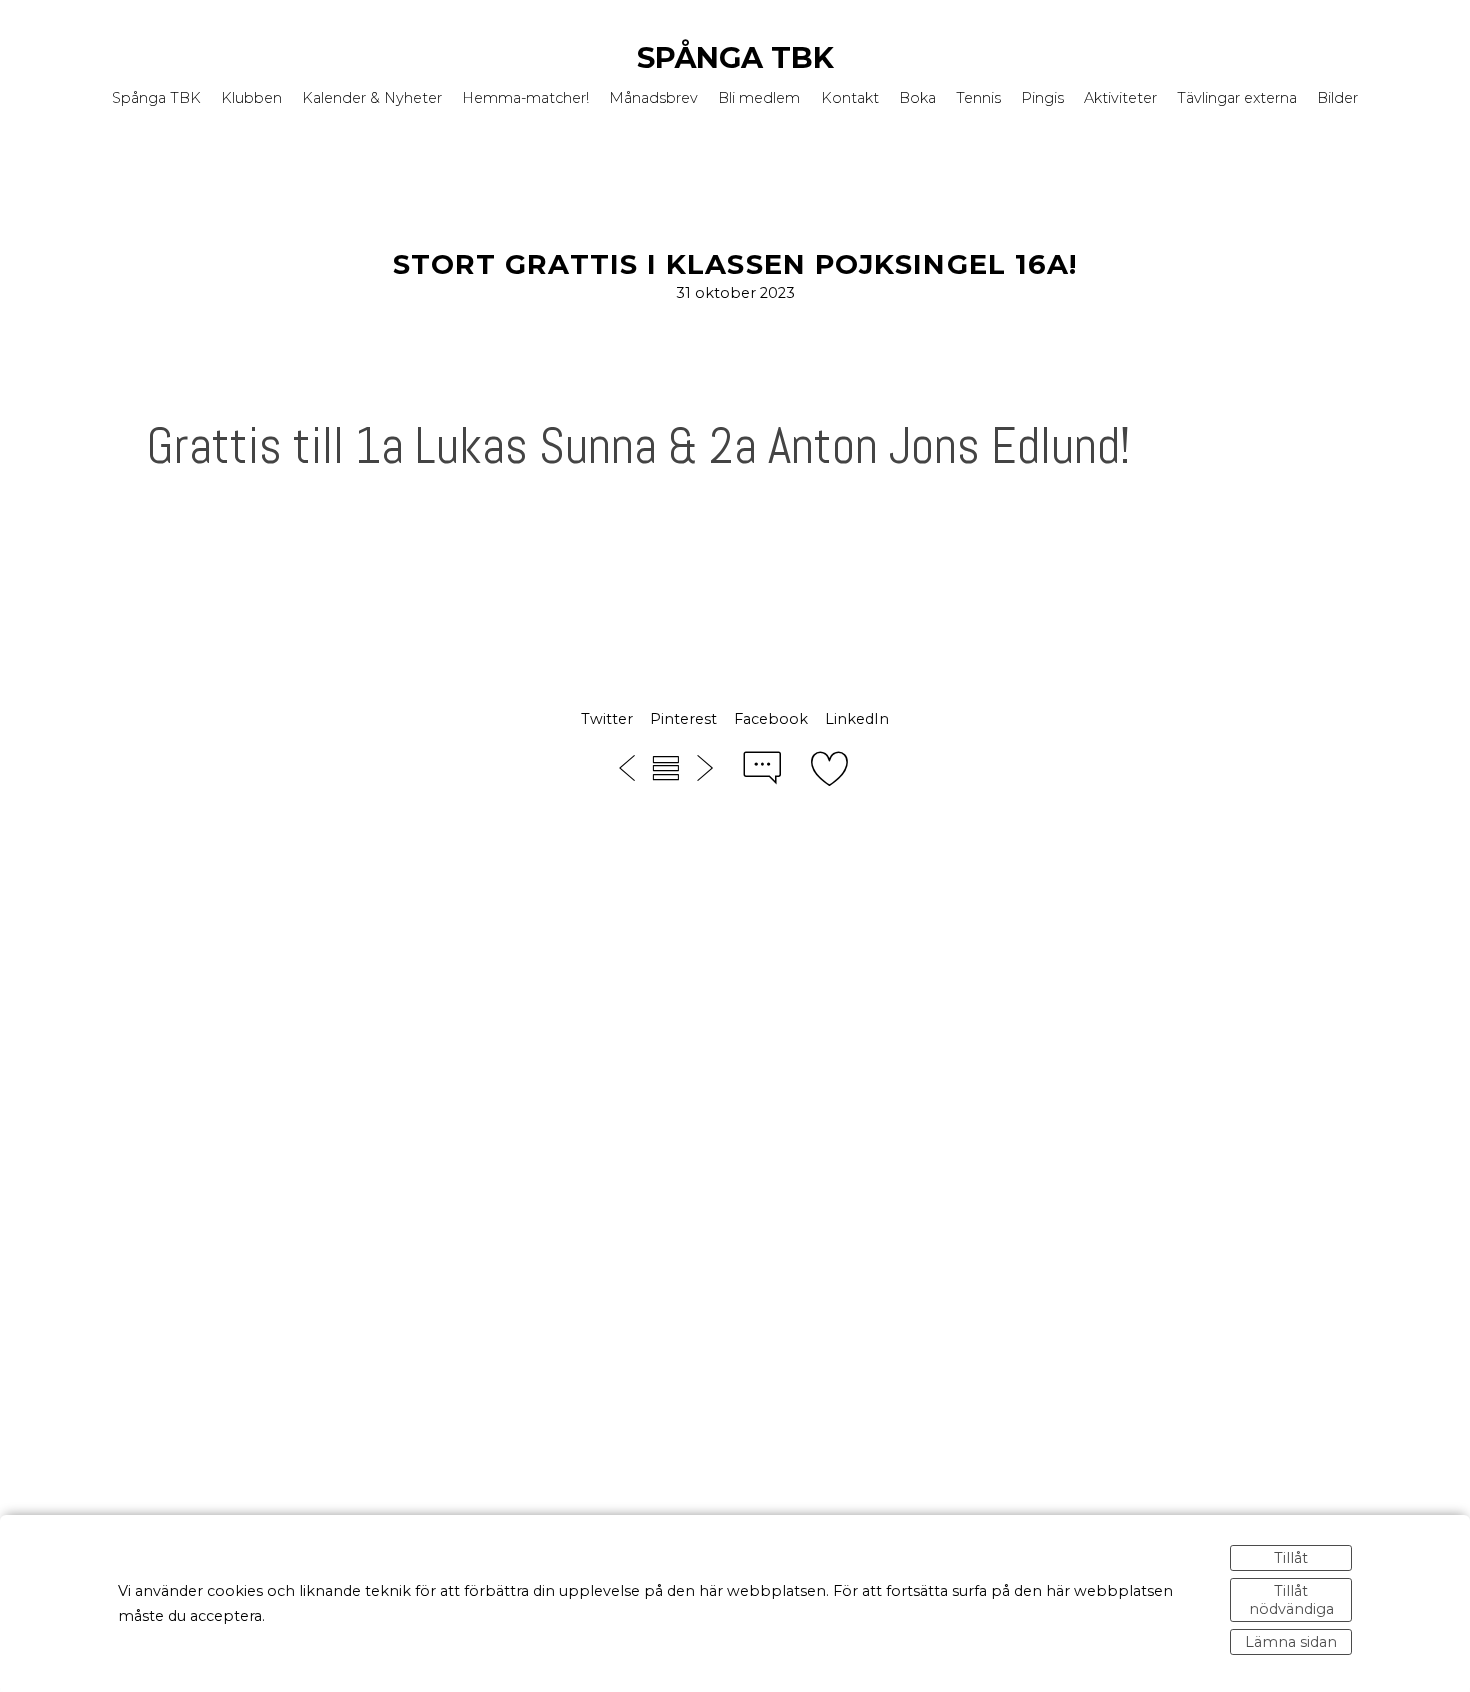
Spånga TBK (735, 57)
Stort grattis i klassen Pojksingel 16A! (735, 264)
